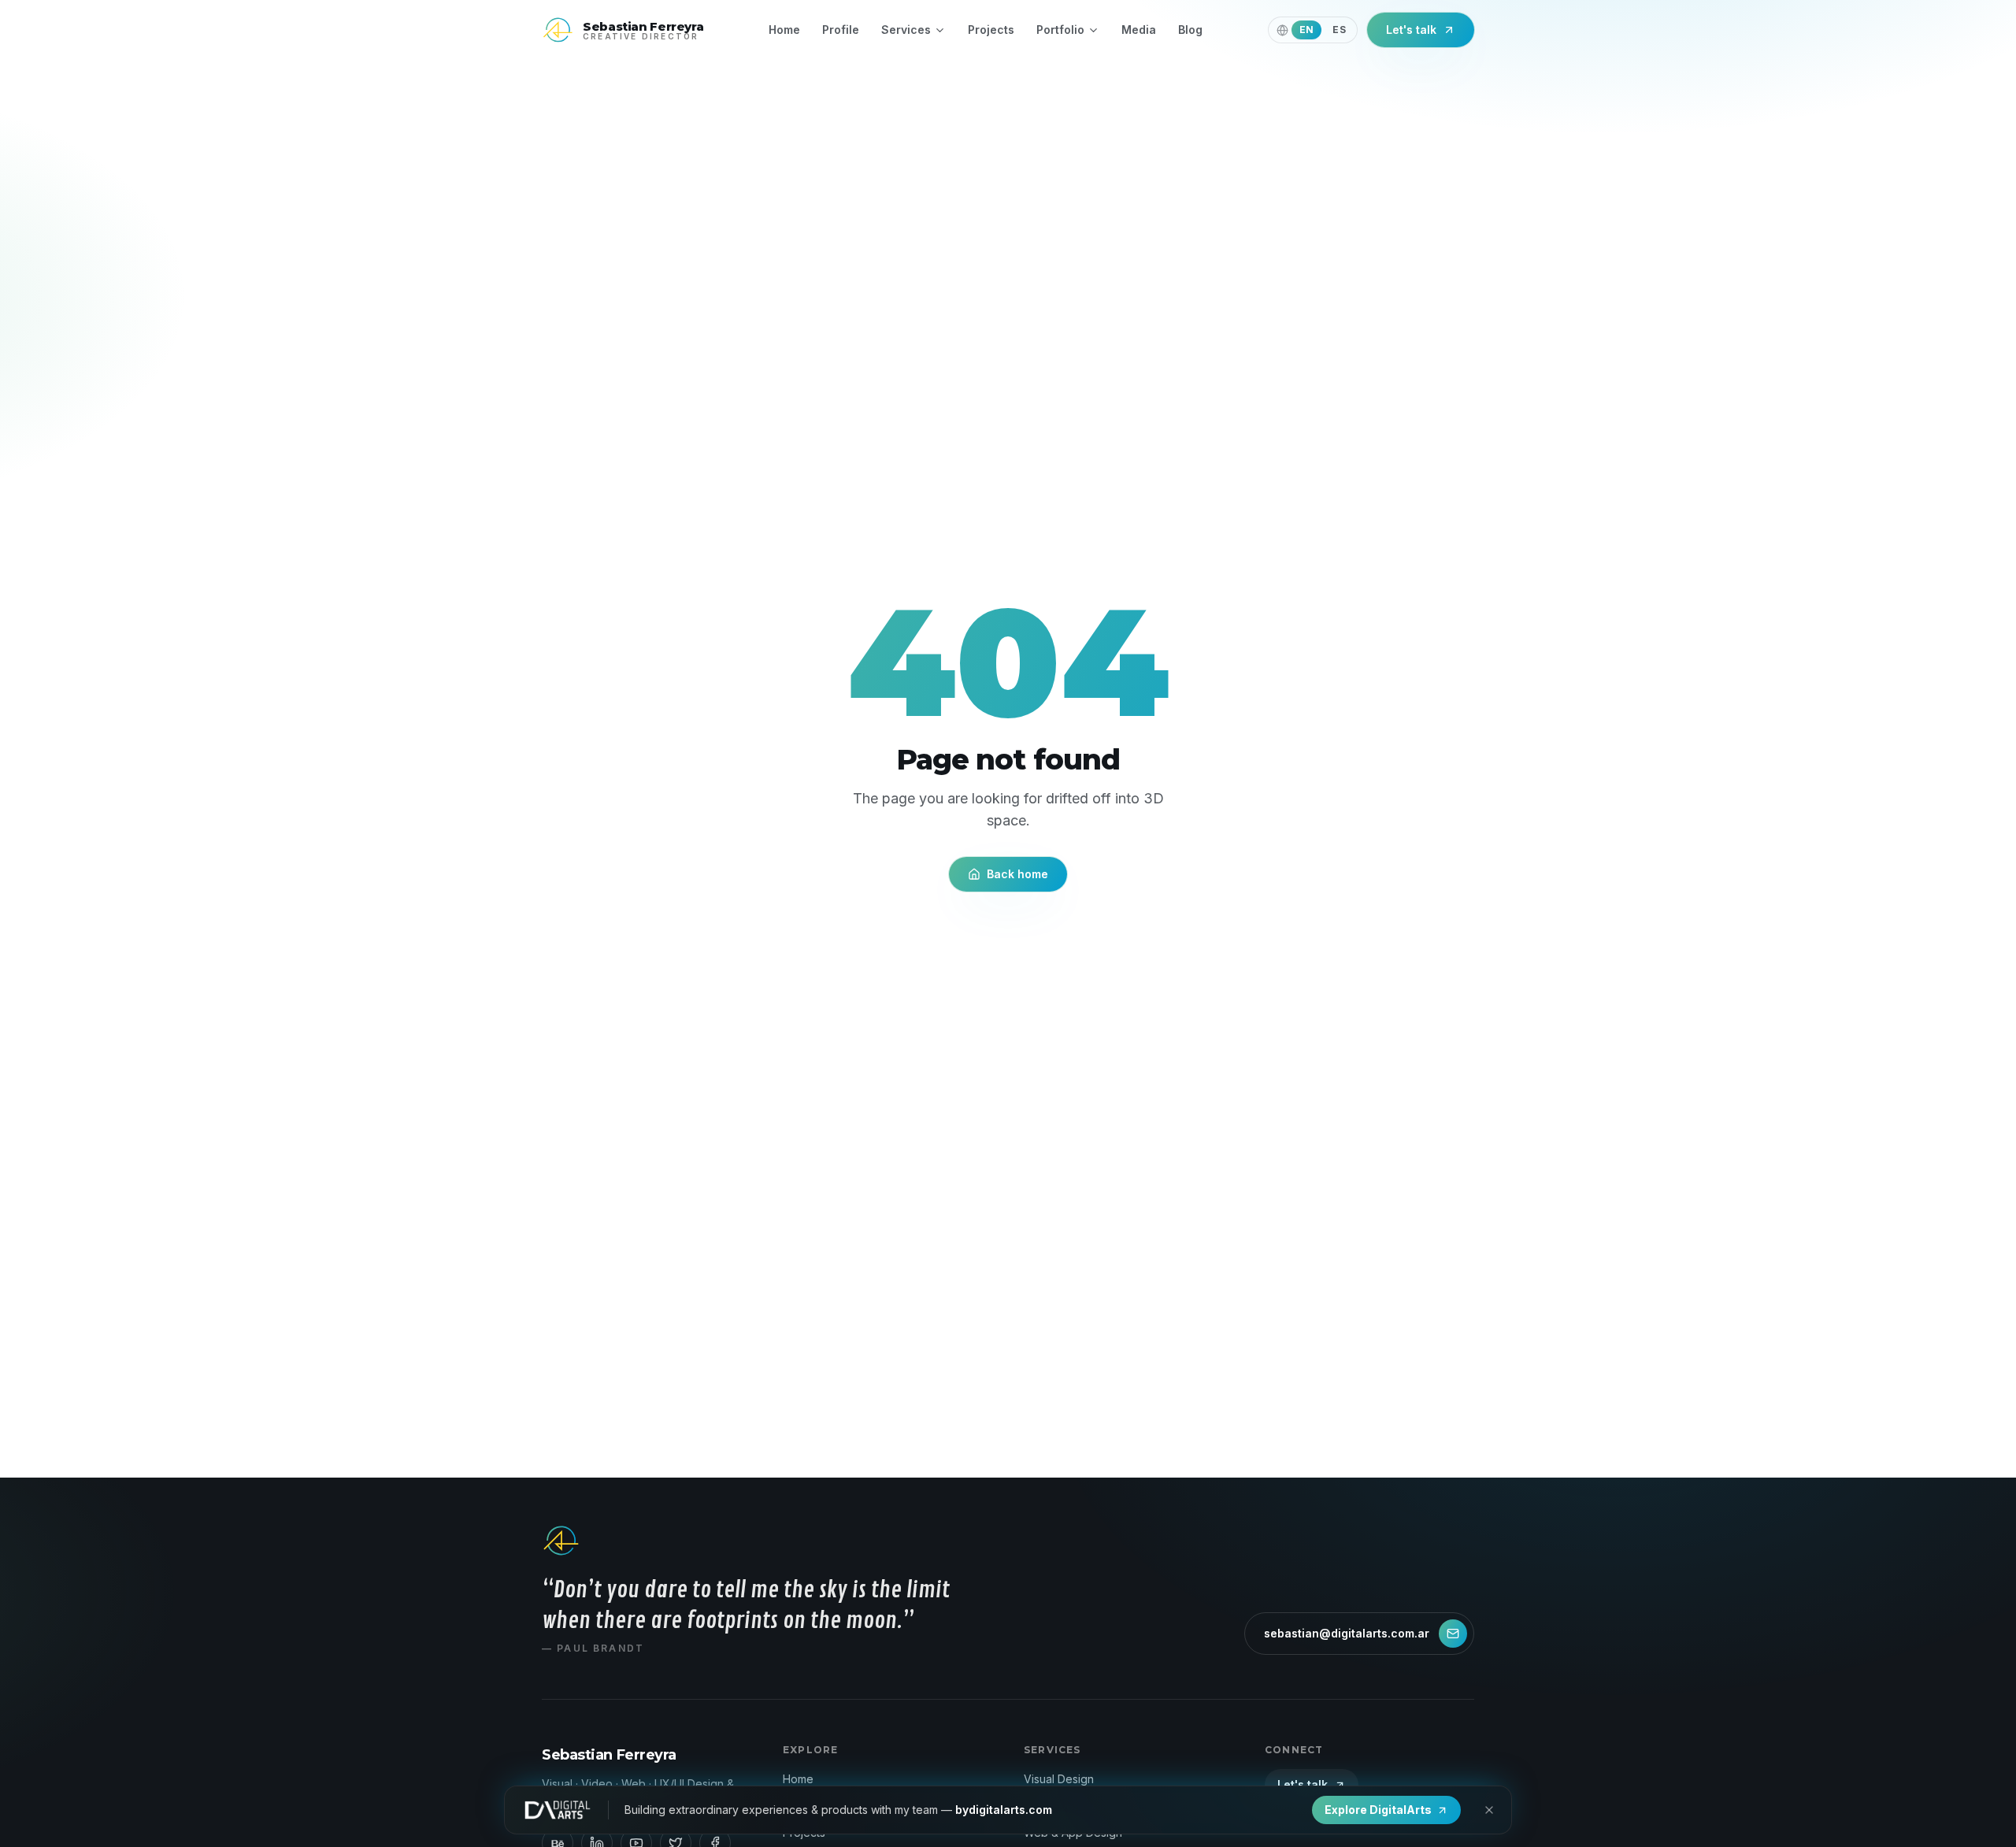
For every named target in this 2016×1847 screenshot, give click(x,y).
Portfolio (1060, 30)
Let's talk (1411, 30)
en (1307, 30)
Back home (1017, 874)
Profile (841, 30)
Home (784, 30)
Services (906, 30)
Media (1139, 30)
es (1339, 30)
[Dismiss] (1489, 1810)
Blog (1190, 30)
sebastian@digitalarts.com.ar (1347, 1633)
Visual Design (1059, 1779)
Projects (991, 30)
